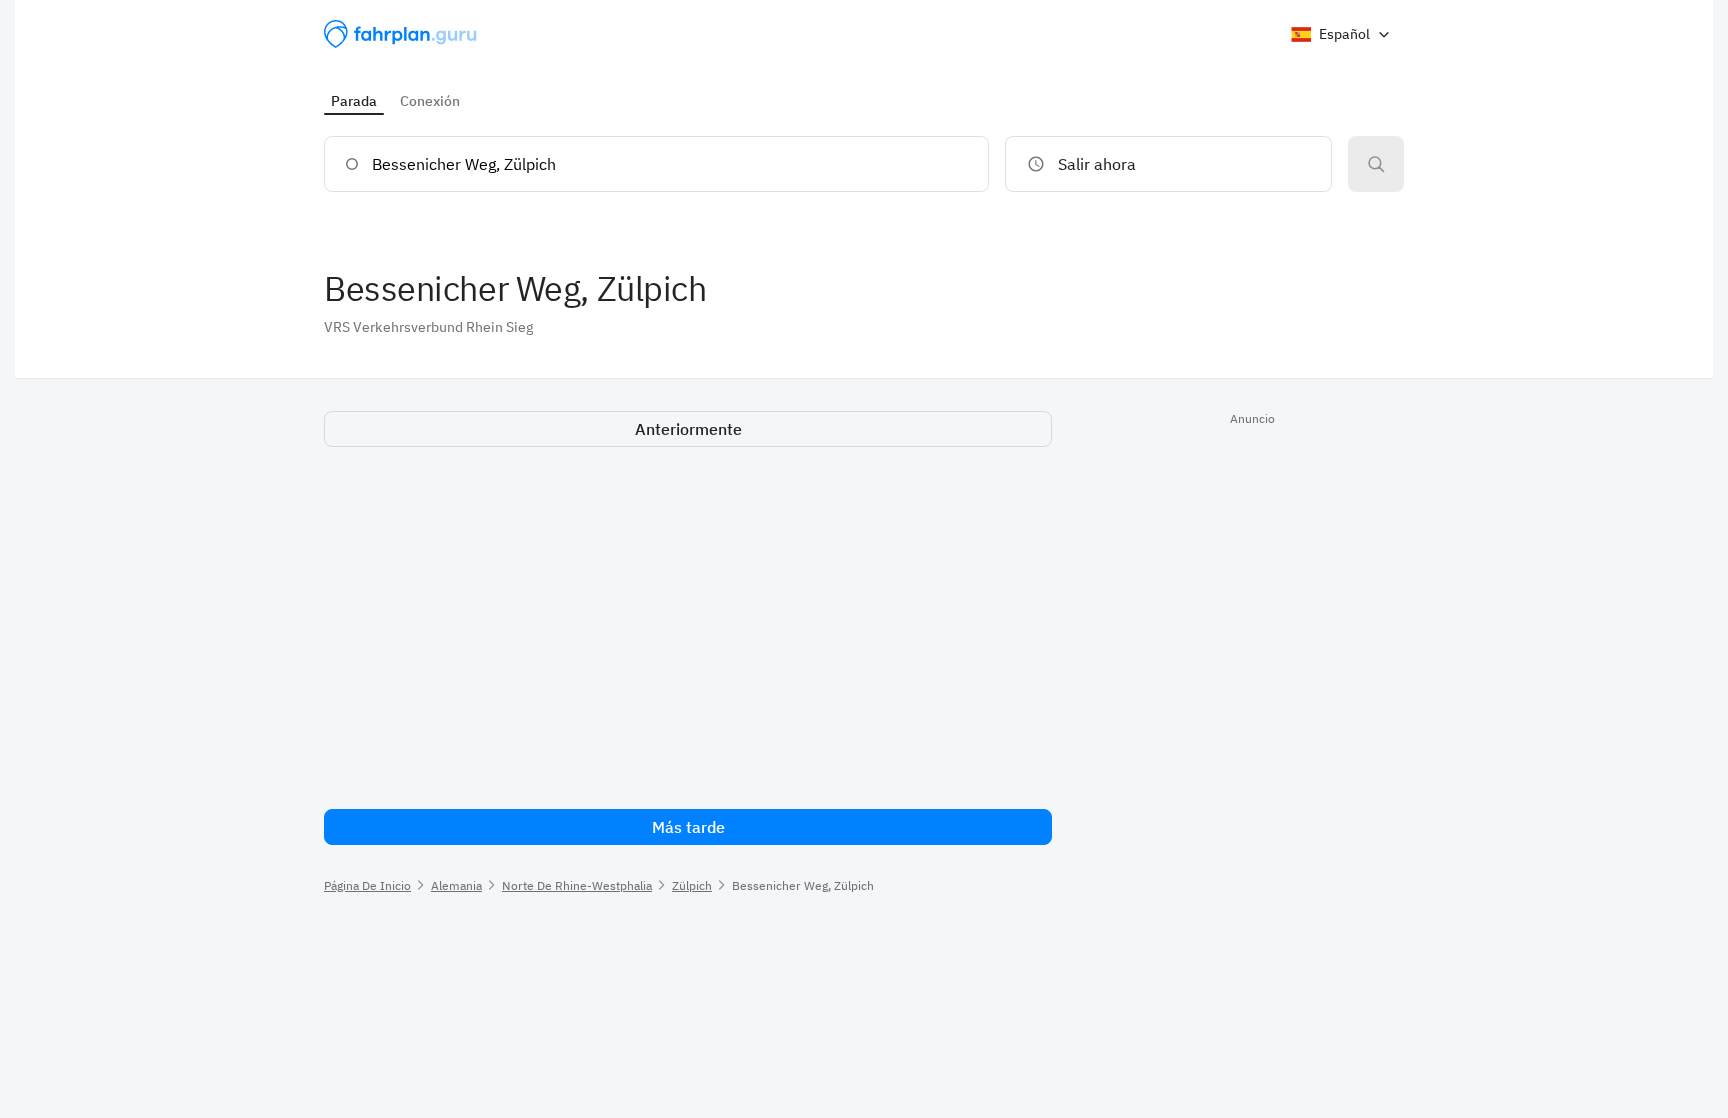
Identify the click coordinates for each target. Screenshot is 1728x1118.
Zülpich (692, 885)
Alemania (456, 885)
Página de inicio (367, 885)
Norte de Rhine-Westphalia (577, 885)
